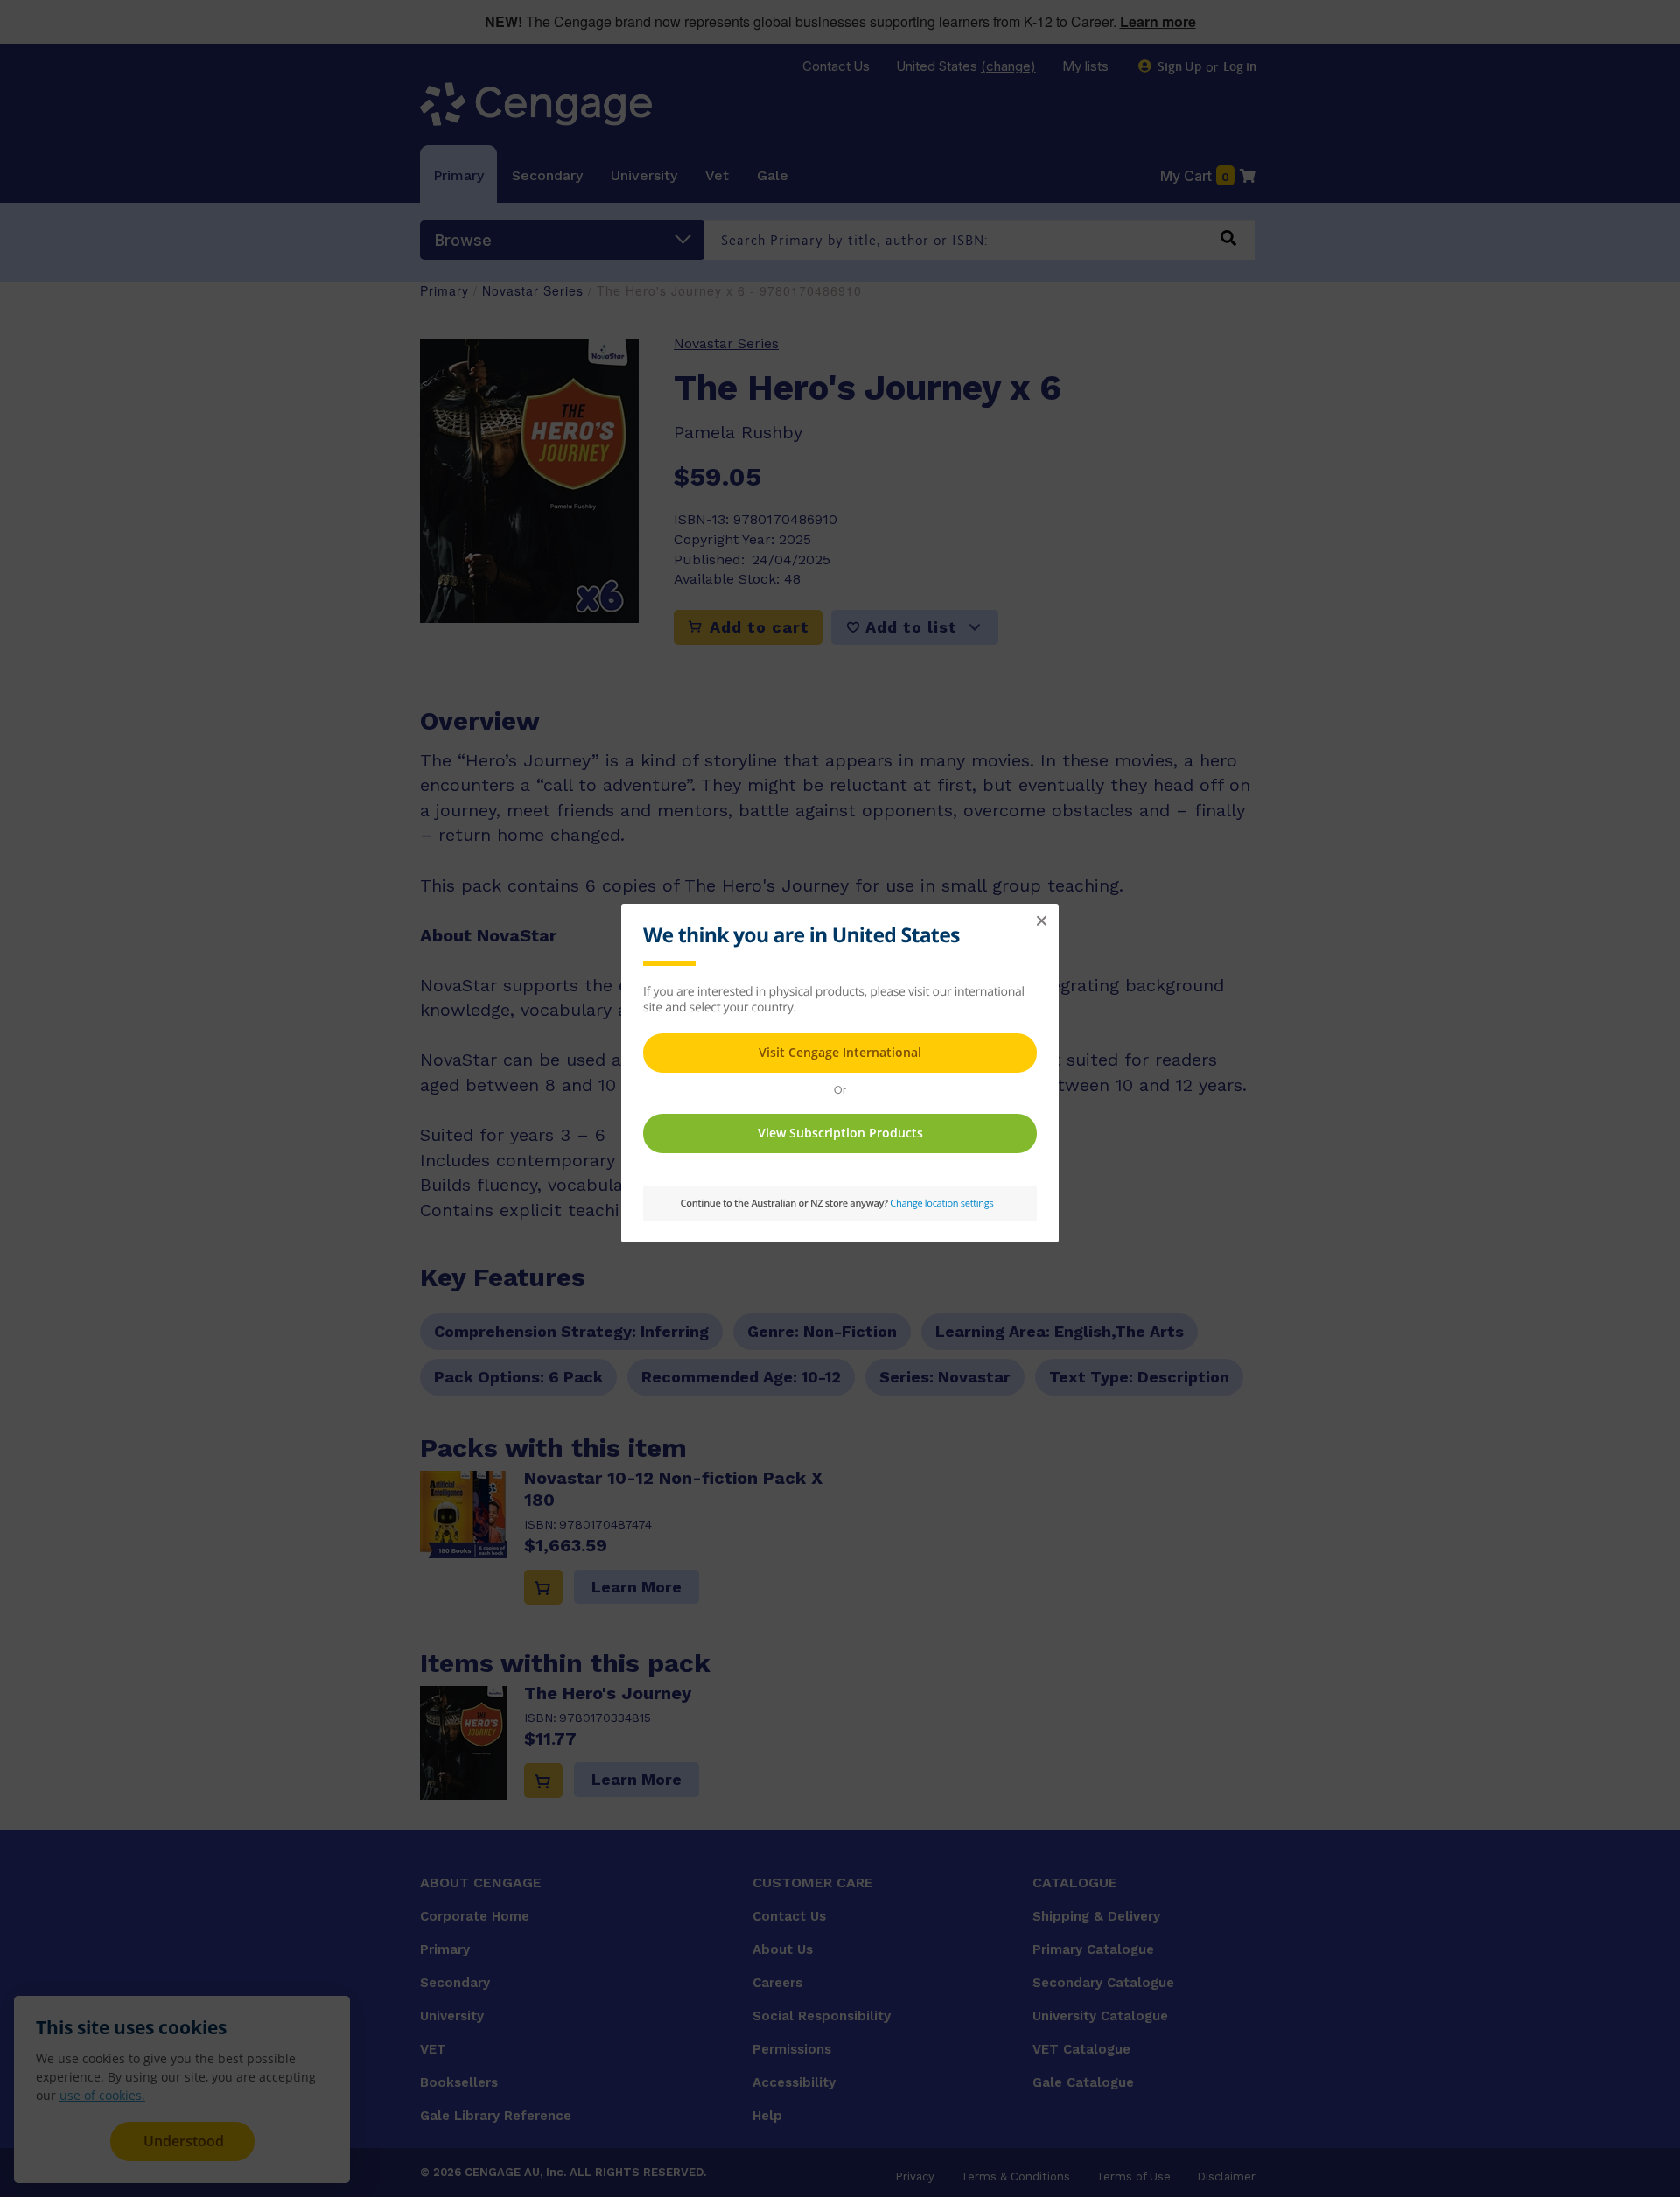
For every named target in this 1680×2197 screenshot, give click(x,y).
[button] (1041, 921)
